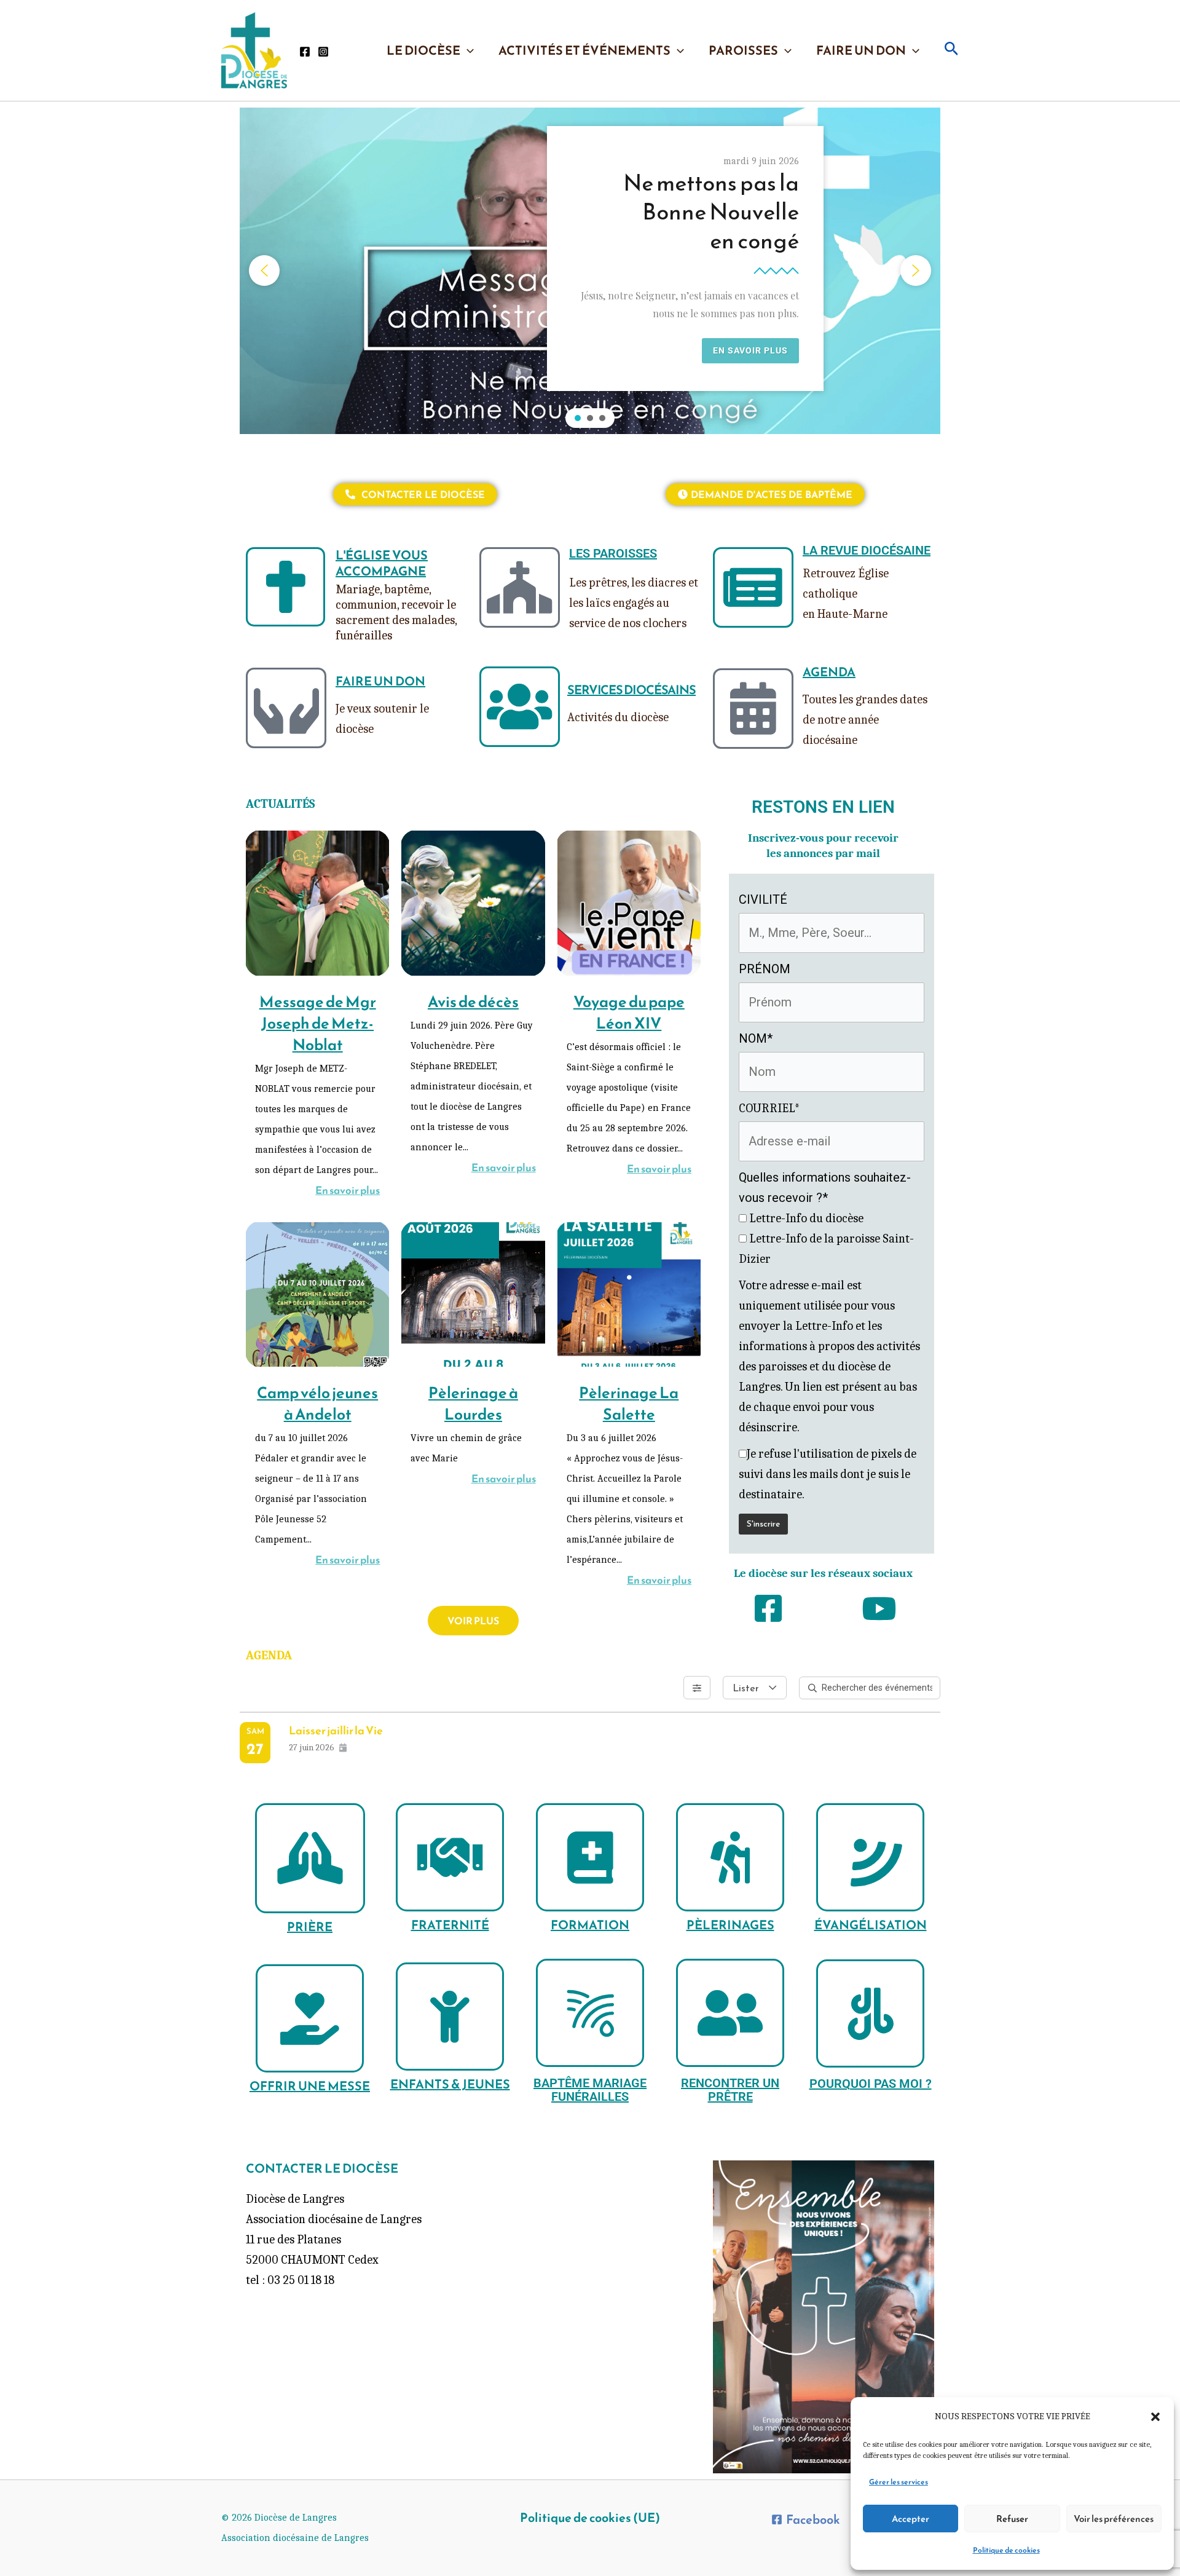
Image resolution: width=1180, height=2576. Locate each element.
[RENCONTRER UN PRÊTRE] (730, 2013)
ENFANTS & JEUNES (450, 2084)
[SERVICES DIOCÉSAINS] (520, 707)
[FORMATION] (590, 1857)
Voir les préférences (1114, 2519)
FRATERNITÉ (450, 1925)
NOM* (756, 1038)
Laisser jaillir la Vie (336, 1730)
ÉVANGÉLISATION (871, 1925)
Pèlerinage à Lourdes (473, 1403)
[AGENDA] (753, 709)
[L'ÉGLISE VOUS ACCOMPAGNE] (285, 587)
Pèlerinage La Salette (629, 1403)
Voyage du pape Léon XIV (629, 1012)
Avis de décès (473, 1002)
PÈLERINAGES (730, 1925)
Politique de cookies (1006, 2550)
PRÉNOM (765, 969)
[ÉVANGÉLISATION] (870, 1857)
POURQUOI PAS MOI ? (871, 2084)
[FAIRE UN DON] (286, 708)
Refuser (1012, 2519)
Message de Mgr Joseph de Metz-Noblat (318, 1023)
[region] (590, 271)
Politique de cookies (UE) (590, 2518)
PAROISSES (743, 50)
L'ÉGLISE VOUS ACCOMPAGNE (382, 563)
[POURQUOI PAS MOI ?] (870, 2013)
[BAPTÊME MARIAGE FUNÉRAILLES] (590, 2013)
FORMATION (590, 1925)
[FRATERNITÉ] (450, 1857)
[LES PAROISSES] (520, 587)
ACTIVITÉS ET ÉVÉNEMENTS (584, 50)
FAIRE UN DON (861, 50)
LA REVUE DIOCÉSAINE (867, 550)
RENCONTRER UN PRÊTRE (730, 2090)
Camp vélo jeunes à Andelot (317, 1403)
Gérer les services (899, 2482)
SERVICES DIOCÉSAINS (631, 690)
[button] (1155, 2417)
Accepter (911, 2519)
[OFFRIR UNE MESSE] (310, 2018)
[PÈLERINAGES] (730, 1857)
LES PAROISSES (613, 553)
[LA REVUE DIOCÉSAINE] (753, 587)
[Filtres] (697, 1688)
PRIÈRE (310, 1927)
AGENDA (829, 672)
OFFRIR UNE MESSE (310, 2086)
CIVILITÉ (763, 899)
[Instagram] (323, 52)
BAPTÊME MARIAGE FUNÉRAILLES (590, 2090)
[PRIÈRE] (310, 1858)
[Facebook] (305, 52)
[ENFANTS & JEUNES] (450, 2017)
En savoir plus (348, 1190)
